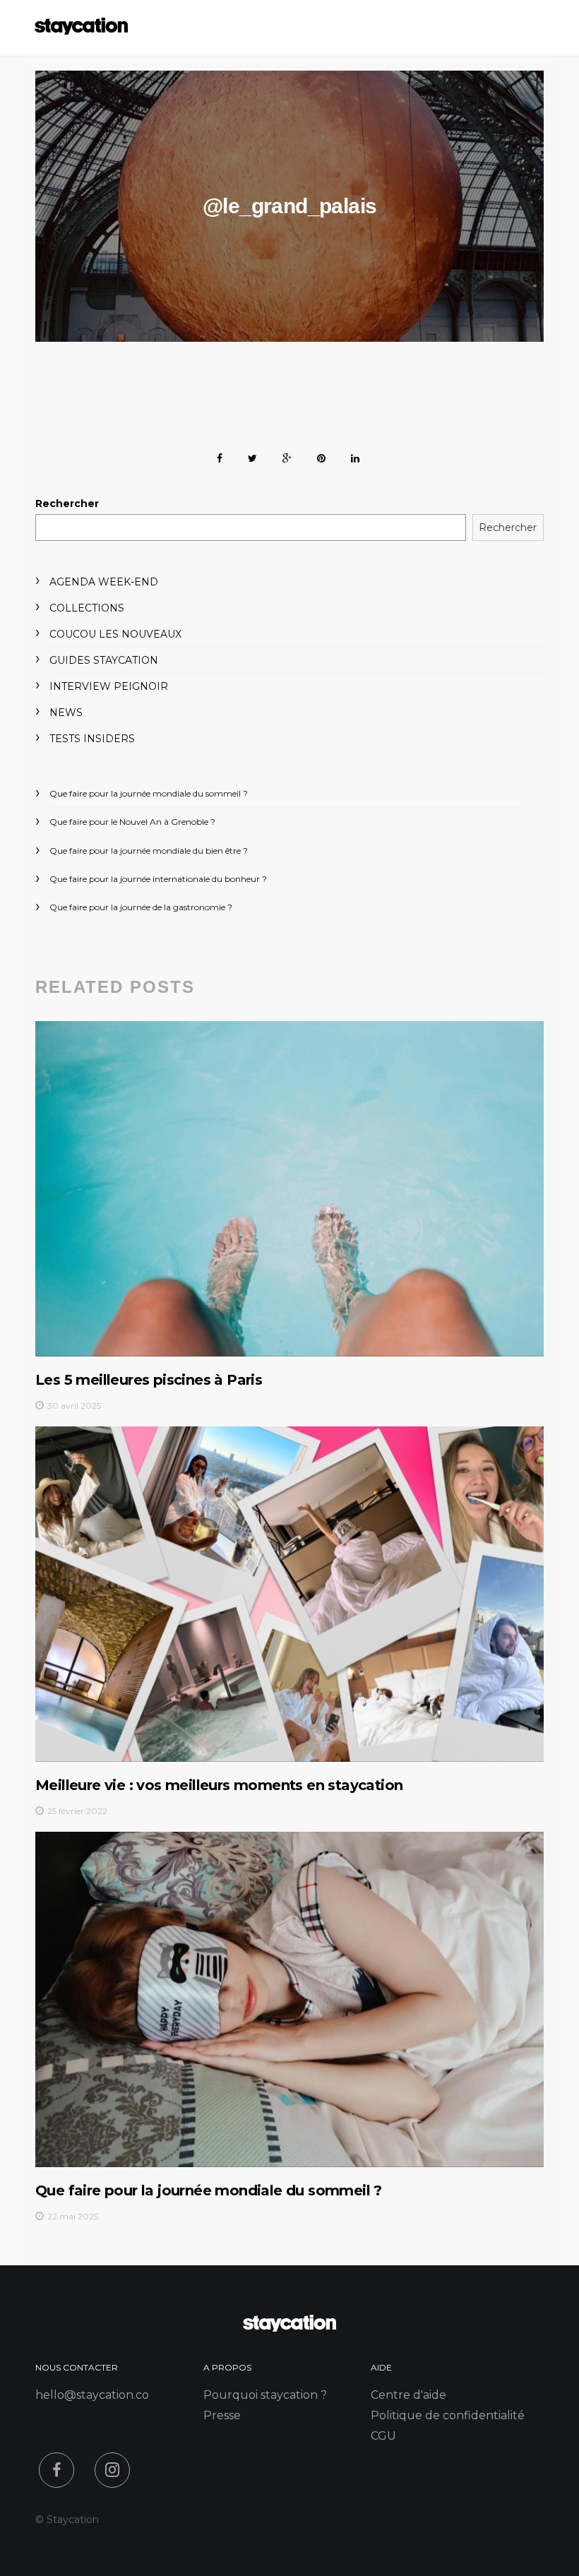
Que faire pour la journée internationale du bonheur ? (158, 879)
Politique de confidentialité (448, 2415)
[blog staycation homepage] (81, 31)
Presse (222, 2415)
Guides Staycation (104, 660)
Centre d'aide (408, 2395)
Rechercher (67, 503)
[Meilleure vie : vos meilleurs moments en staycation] (289, 1594)
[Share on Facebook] (220, 456)
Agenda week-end (104, 582)
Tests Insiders (92, 739)
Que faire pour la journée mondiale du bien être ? (149, 851)
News (66, 712)
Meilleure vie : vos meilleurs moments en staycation (219, 1785)
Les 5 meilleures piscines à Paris (149, 1380)
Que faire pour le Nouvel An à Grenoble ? (132, 822)
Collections (87, 608)
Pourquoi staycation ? (265, 2395)
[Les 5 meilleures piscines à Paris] (289, 1188)
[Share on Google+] (287, 456)
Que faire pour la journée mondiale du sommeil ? (149, 793)
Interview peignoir (109, 686)
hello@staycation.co (92, 2395)
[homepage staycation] (289, 2328)
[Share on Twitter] (252, 456)
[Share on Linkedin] (355, 456)
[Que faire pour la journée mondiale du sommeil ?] (289, 1999)
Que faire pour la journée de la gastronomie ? (141, 907)
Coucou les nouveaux (115, 634)
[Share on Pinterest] (321, 456)
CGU (383, 2436)
